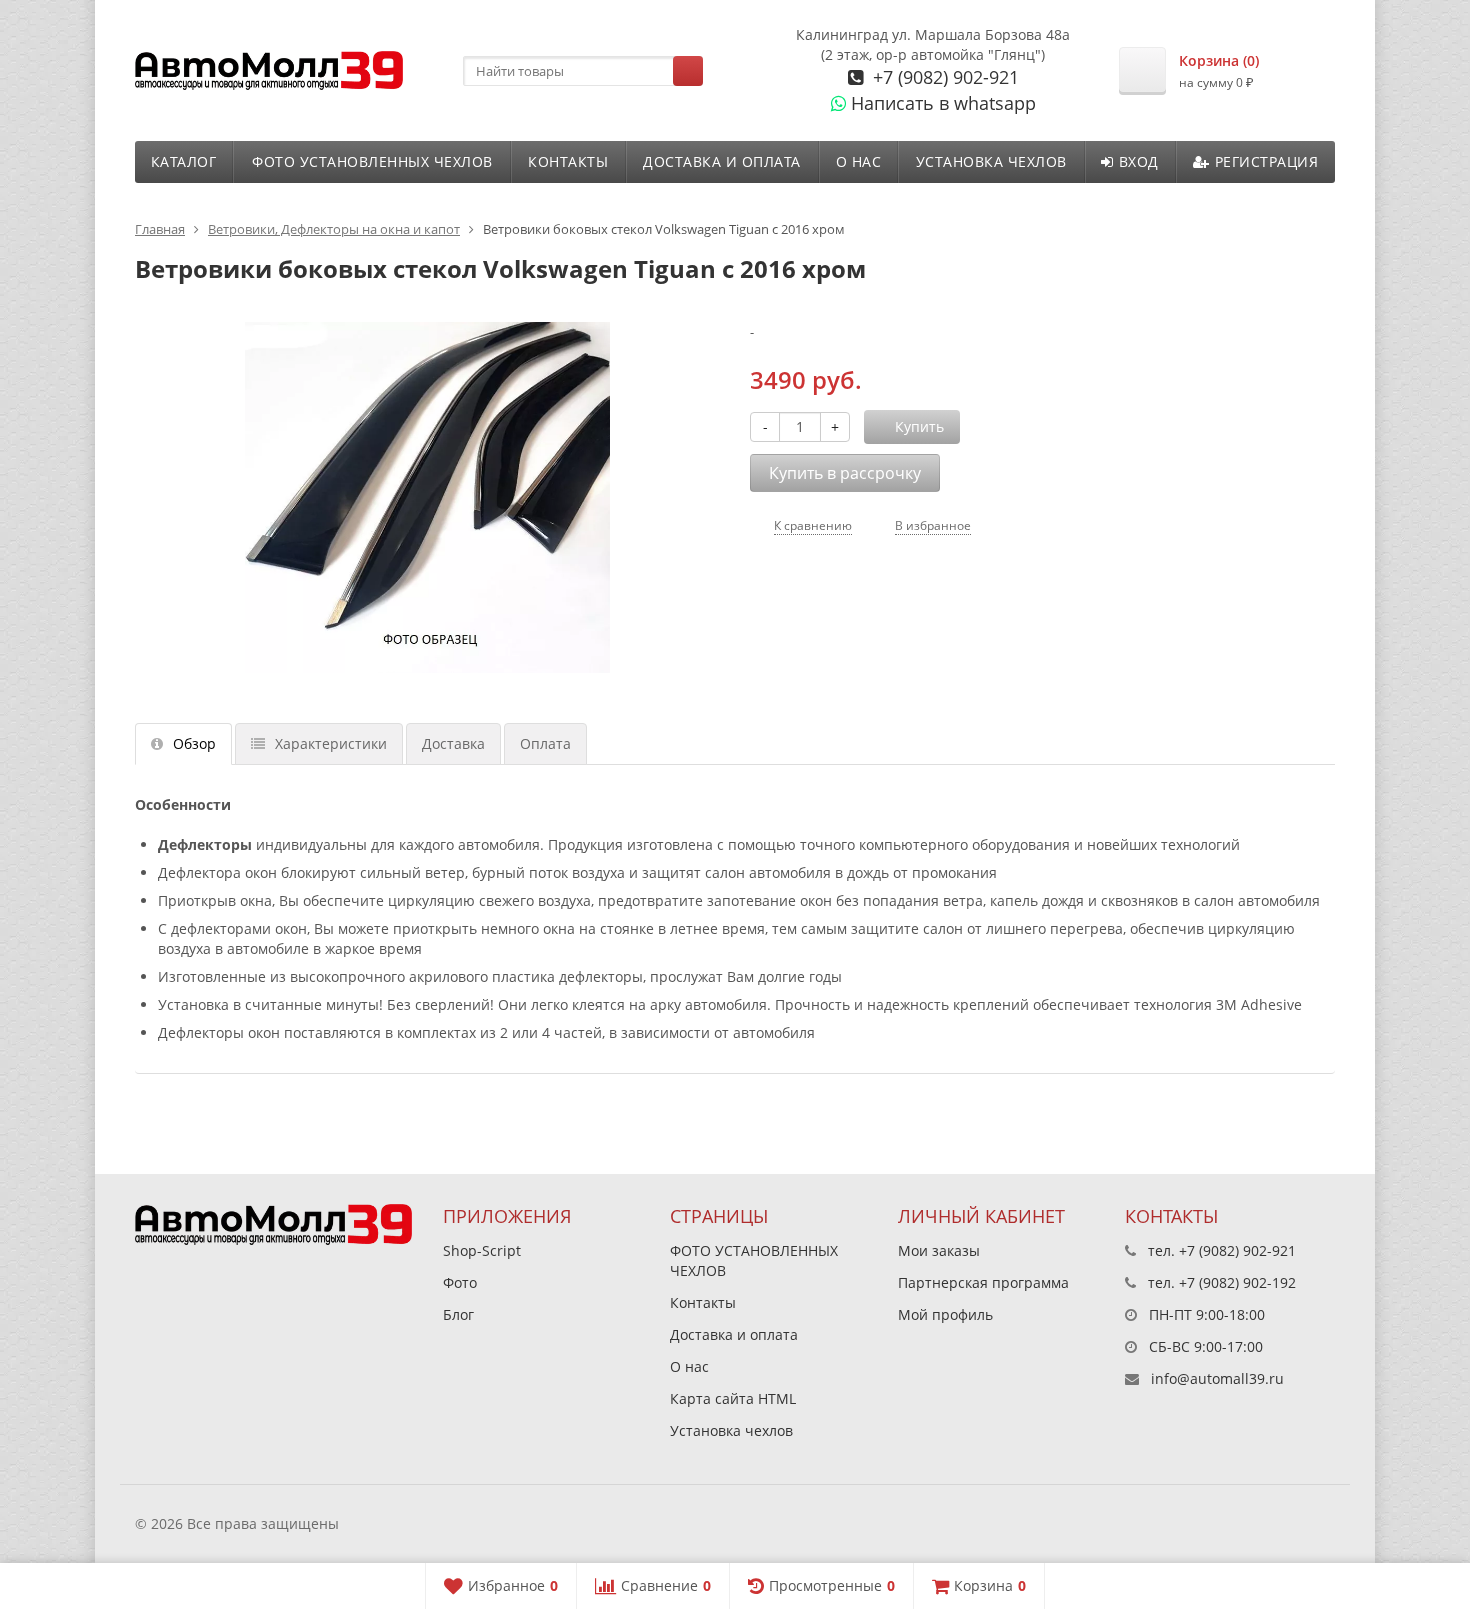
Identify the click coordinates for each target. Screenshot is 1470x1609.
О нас (859, 161)
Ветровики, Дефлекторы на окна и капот (334, 229)
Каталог (184, 161)
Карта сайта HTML (733, 1398)
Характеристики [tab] (331, 743)
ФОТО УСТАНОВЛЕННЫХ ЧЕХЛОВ (372, 161)
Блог (458, 1314)
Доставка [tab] (453, 743)
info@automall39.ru (1217, 1378)
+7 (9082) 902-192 (1237, 1282)
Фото (460, 1282)
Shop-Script (482, 1250)
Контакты (568, 161)
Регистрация (1267, 161)
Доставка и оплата (722, 161)
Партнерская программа (983, 1282)
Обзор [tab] (194, 743)
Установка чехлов (991, 161)
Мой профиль (945, 1314)
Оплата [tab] (545, 743)
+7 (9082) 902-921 (943, 77)
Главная (160, 229)
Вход (1139, 161)
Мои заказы (939, 1250)
